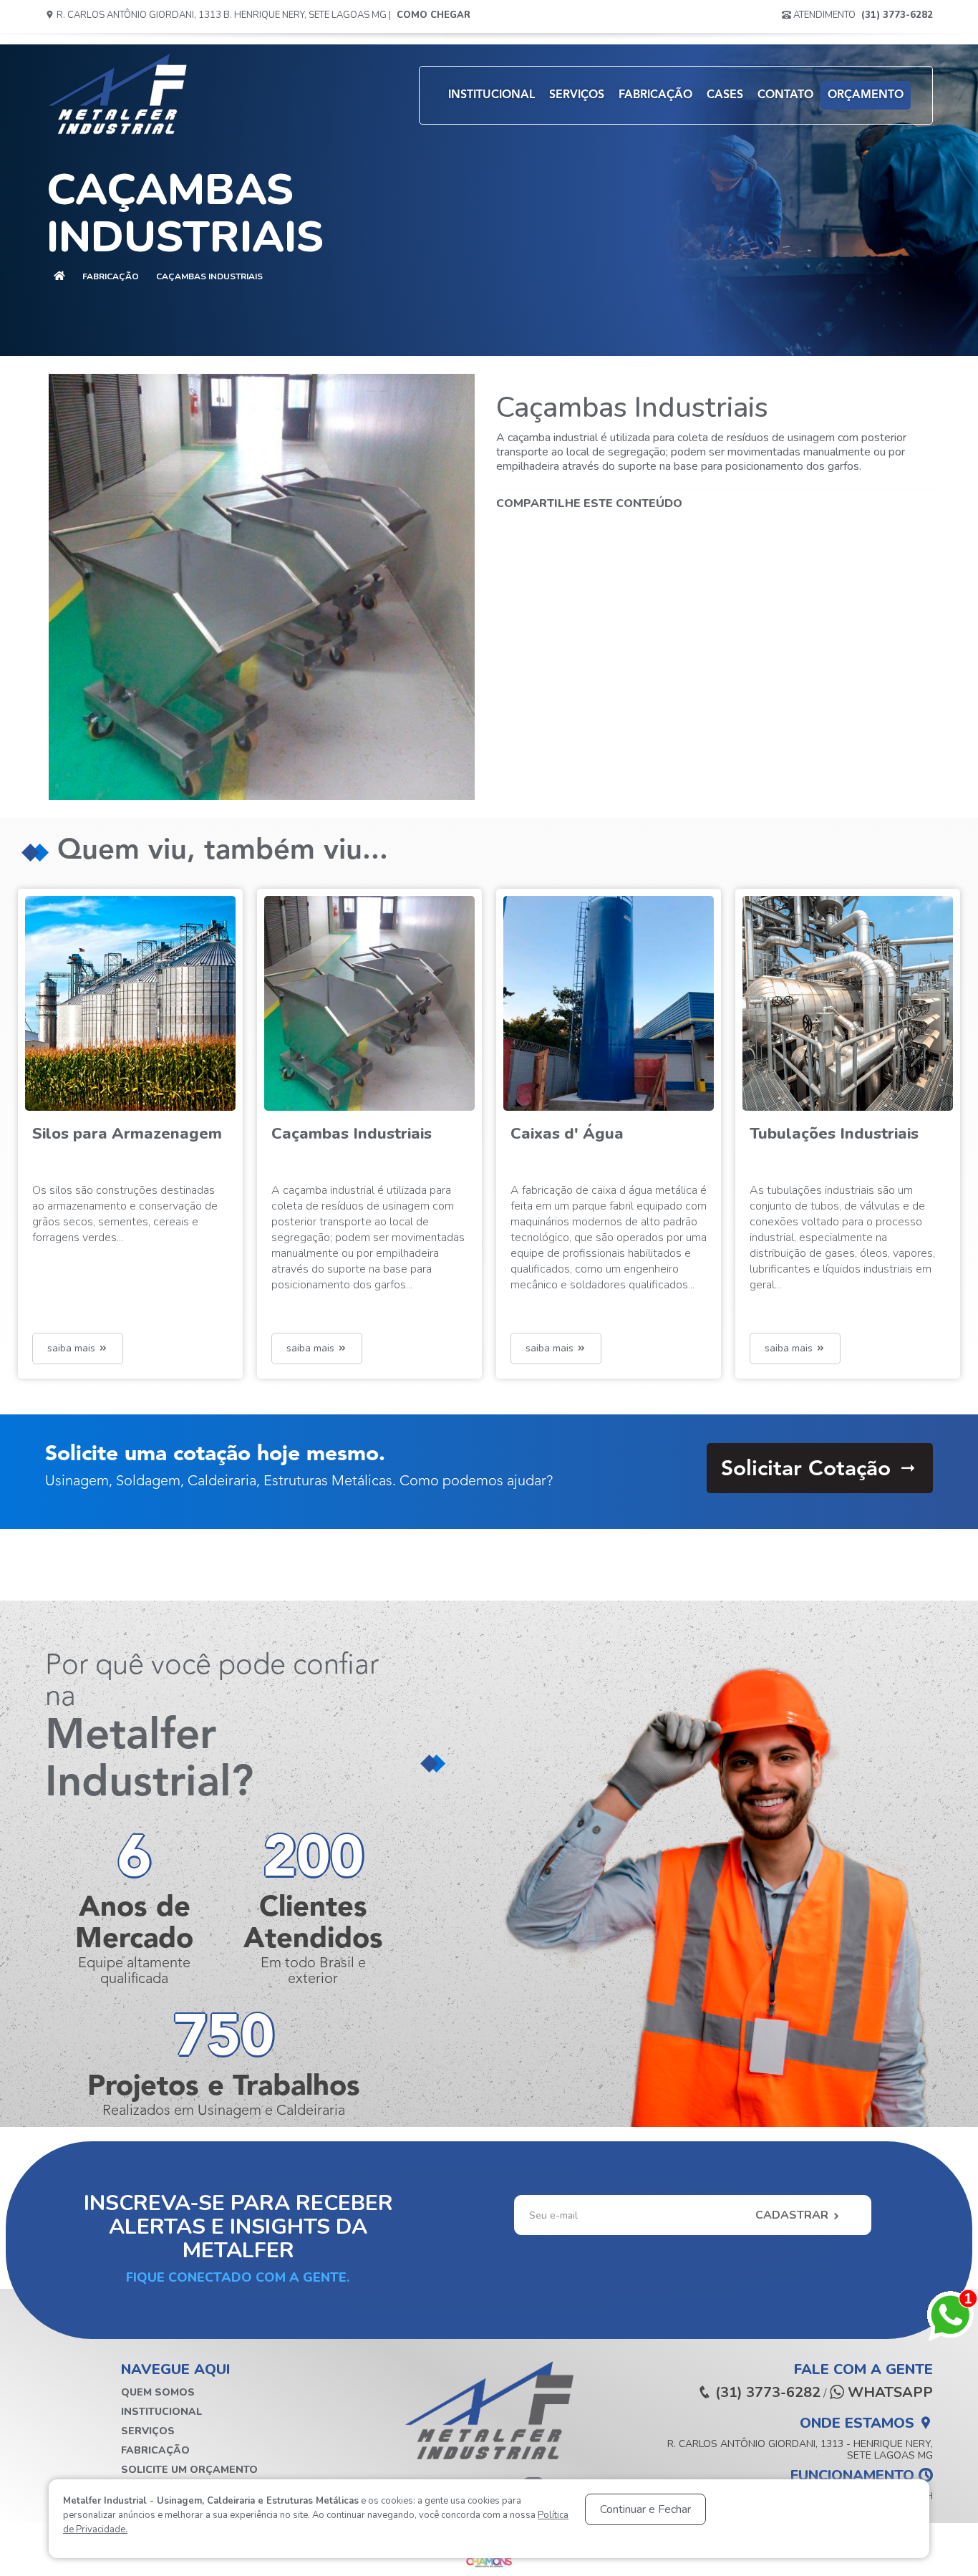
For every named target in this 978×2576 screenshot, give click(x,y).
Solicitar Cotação (809, 1470)
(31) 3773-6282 (897, 15)
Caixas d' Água (567, 1134)
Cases (725, 95)
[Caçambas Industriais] (262, 587)
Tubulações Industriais (834, 1134)
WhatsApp (889, 2393)
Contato (785, 95)
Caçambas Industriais (209, 276)
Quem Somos (158, 2392)
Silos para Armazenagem (127, 1134)
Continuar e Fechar (645, 2509)
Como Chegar (434, 15)
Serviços (577, 95)
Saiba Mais (73, 1348)
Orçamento (866, 95)
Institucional (492, 95)
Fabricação (655, 95)
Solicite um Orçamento (189, 2470)
